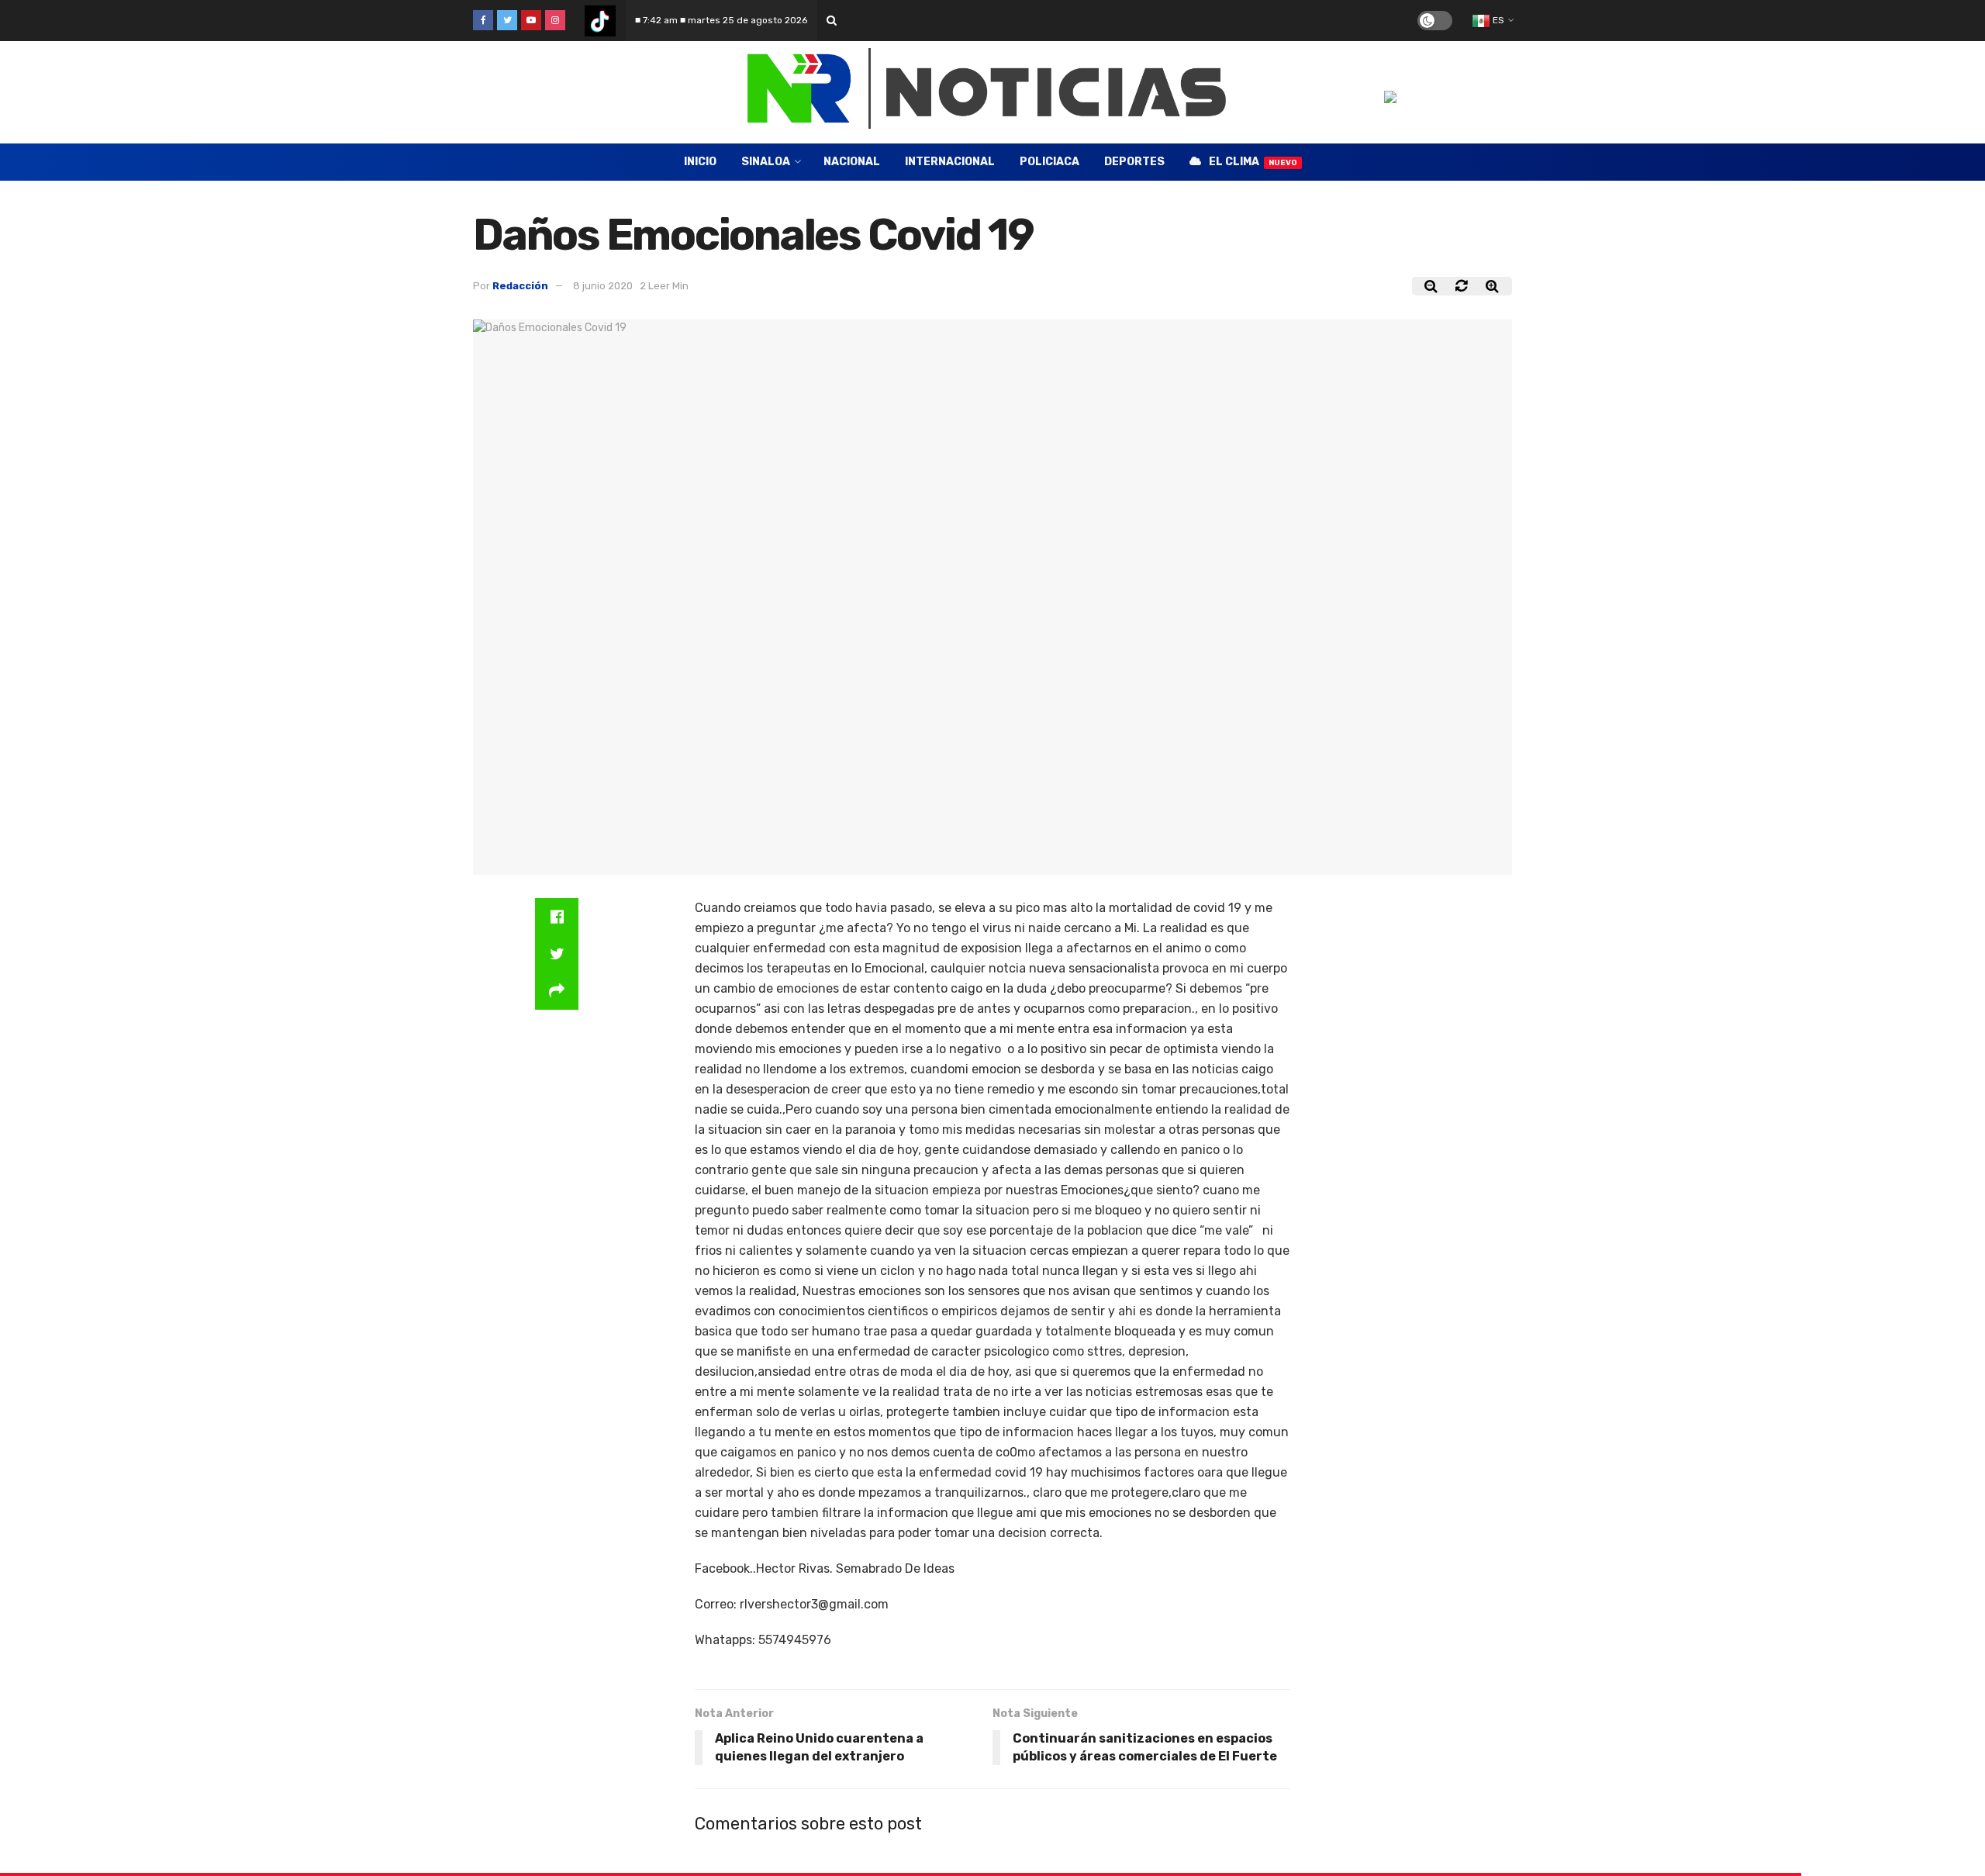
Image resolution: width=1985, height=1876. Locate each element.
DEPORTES (1134, 162)
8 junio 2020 (603, 286)
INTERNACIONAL (950, 162)
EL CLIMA (1253, 162)
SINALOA (766, 162)
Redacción (520, 286)
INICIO (700, 162)
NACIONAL (852, 162)
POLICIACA (1049, 162)
